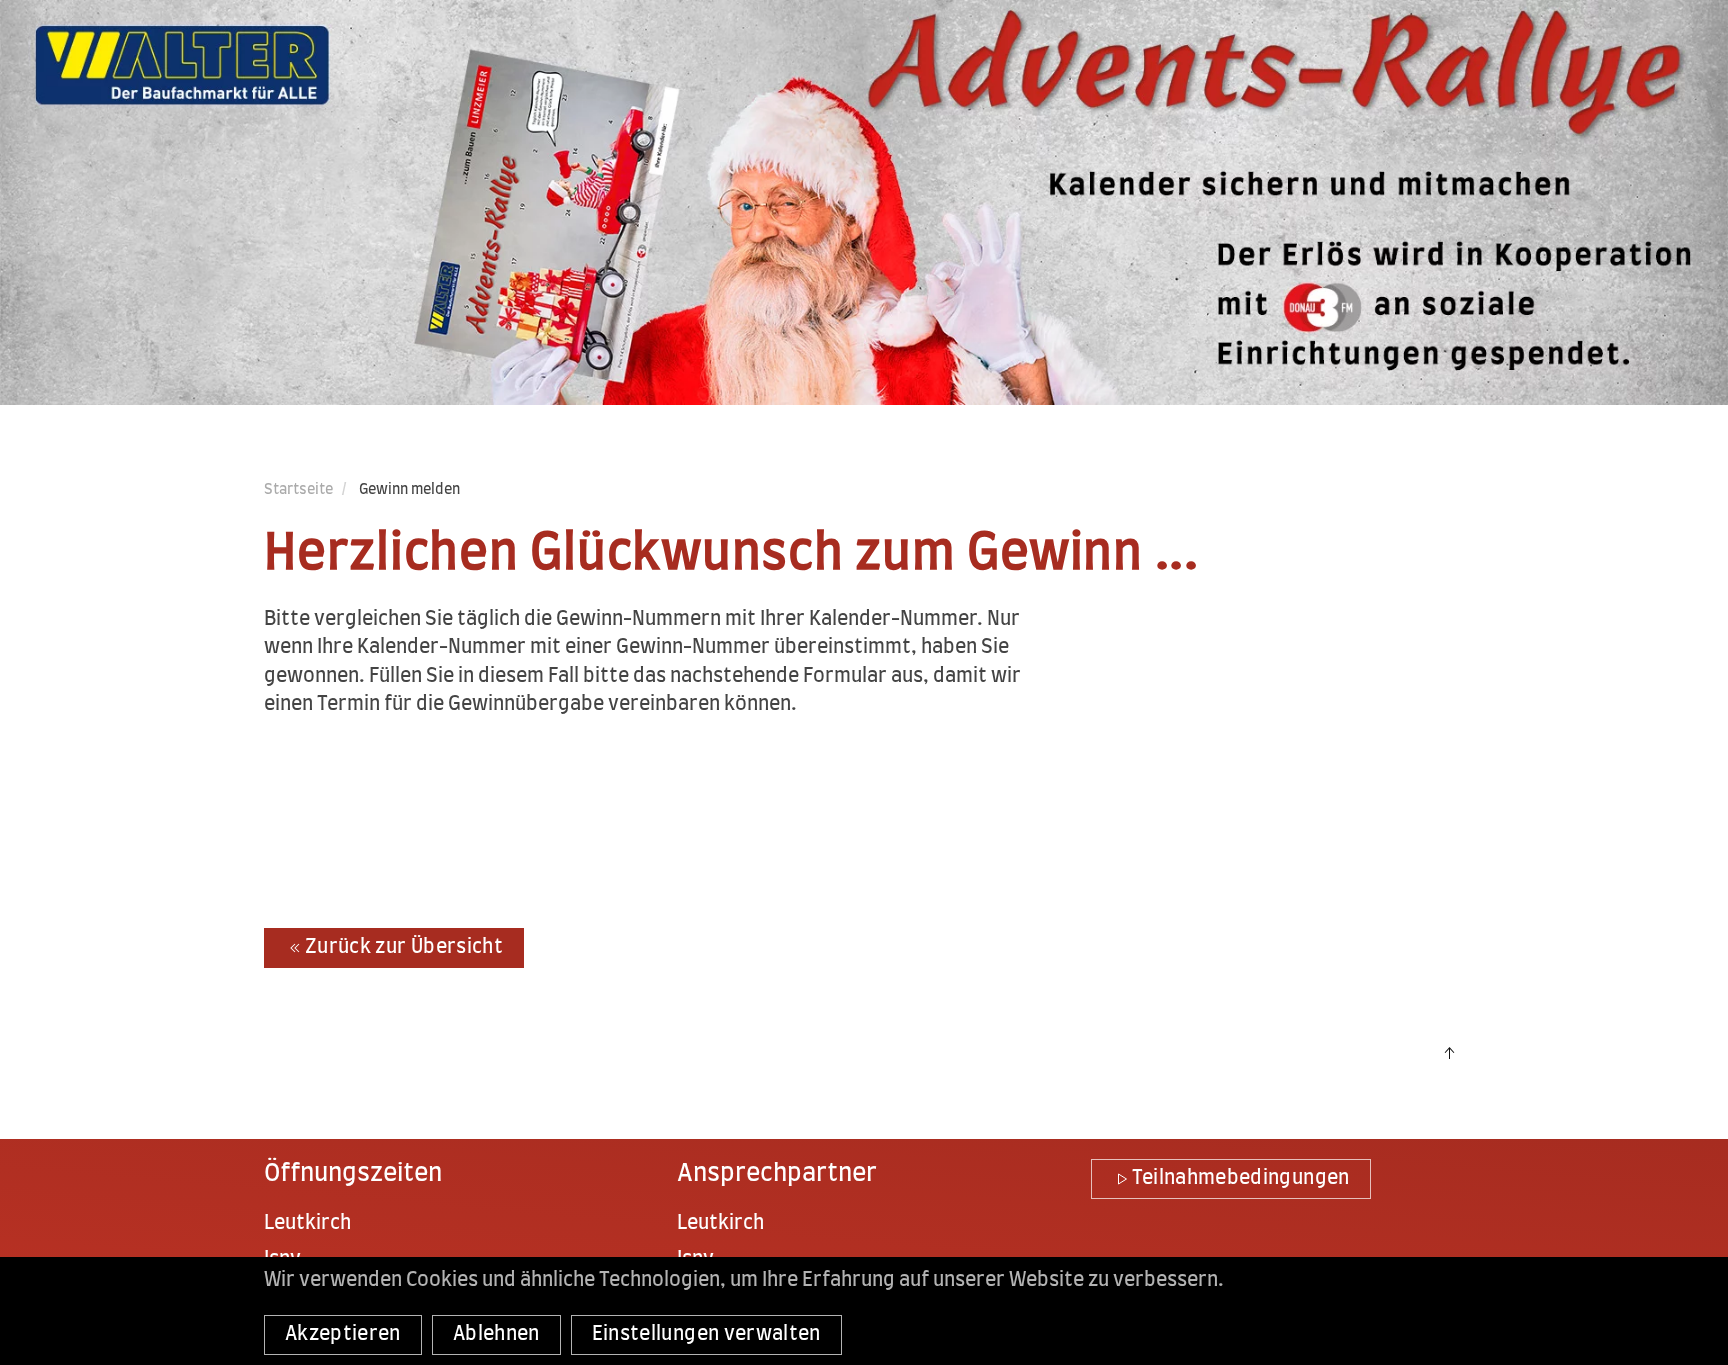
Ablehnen (496, 1334)
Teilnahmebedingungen (1241, 1178)
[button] (1449, 1053)
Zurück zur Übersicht (404, 947)
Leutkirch (307, 1223)
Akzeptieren (343, 1334)
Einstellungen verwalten (706, 1334)
